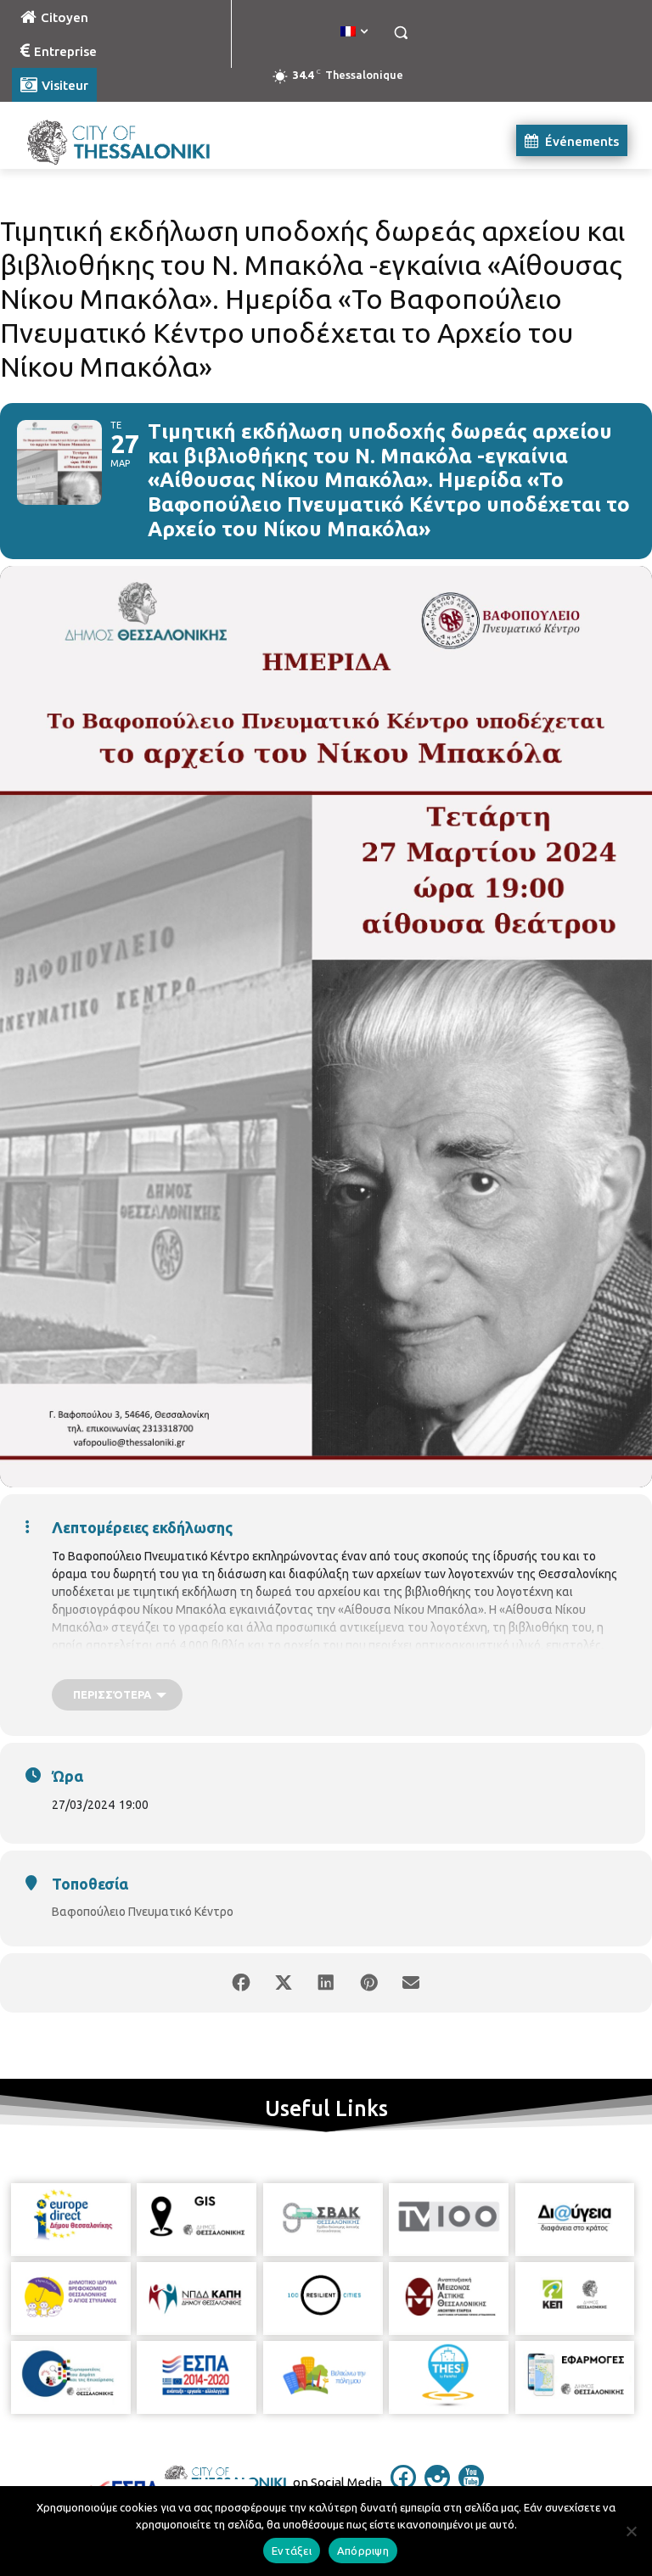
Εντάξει (292, 2551)
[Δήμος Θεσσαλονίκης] (127, 140)
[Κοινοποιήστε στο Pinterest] (368, 1983)
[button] (400, 33)
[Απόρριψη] (631, 2531)
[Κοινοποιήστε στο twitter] (284, 1983)
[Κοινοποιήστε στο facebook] (241, 1983)
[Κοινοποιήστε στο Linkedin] (326, 1983)
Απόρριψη (363, 2551)
